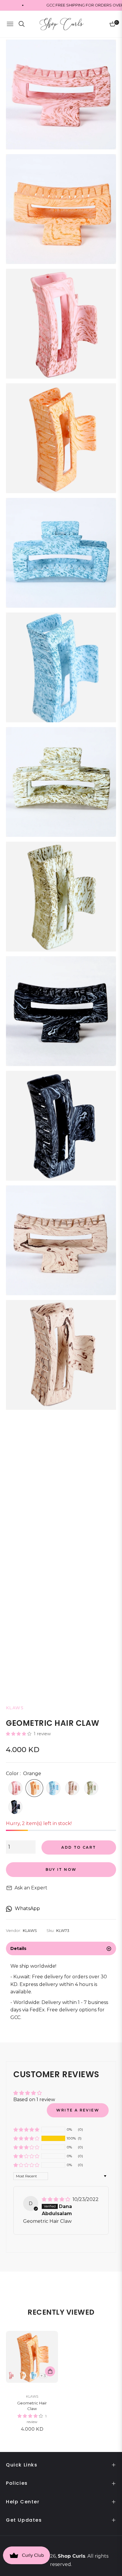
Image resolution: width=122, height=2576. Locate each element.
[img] (57, 2199)
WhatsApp (27, 1908)
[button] (19, 1734)
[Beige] (72, 1788)
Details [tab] (18, 1948)
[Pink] (15, 1788)
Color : (24, 1773)
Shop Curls (72, 2556)
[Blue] (53, 1788)
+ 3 (43, 2376)
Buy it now (61, 1869)
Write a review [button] (78, 2110)
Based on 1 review (34, 2100)
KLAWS (32, 2396)
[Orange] (34, 1788)
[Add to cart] (50, 2371)
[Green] (91, 1788)
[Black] (15, 1807)
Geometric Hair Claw (32, 2406)
